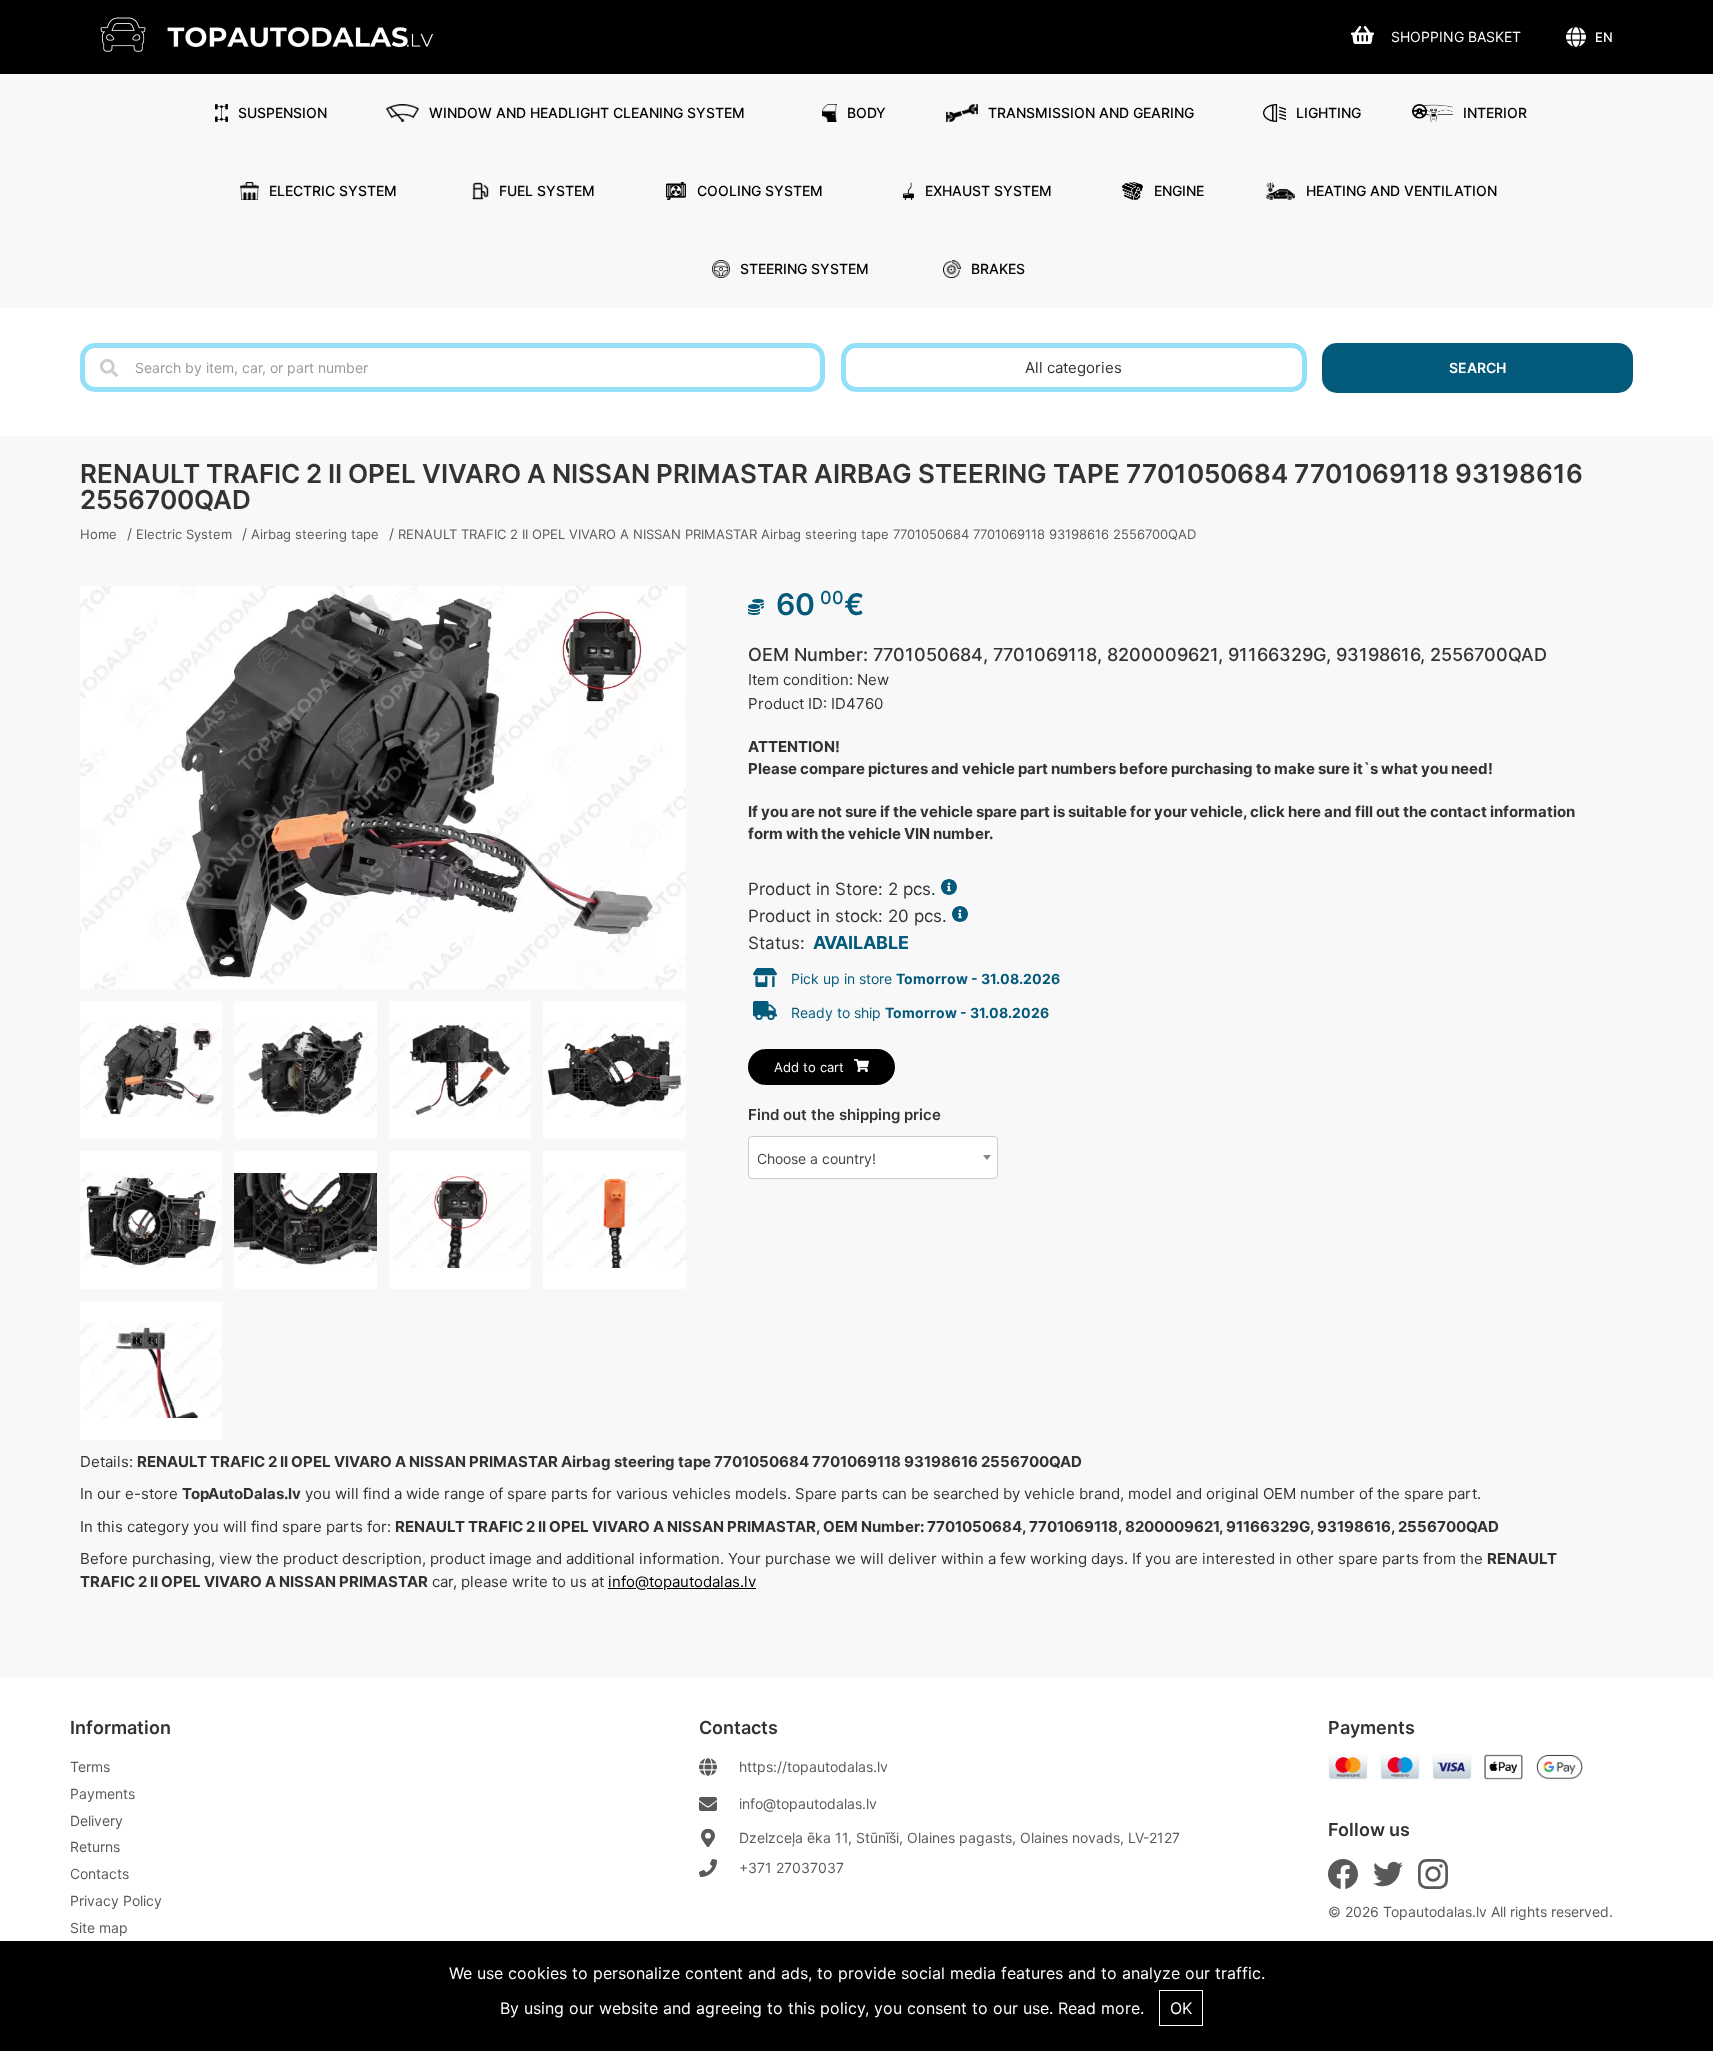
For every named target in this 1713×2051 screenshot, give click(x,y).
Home (98, 534)
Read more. (1101, 2008)
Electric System (333, 190)
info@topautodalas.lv (682, 1581)
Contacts (99, 1873)
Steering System (804, 268)
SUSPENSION (282, 112)
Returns (95, 1846)
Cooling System (760, 190)
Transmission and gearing (1091, 112)
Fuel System (547, 190)
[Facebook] (1343, 1874)
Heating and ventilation (1401, 190)
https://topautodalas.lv (813, 1766)
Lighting (1328, 112)
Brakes (998, 268)
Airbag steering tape (315, 534)
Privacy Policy (116, 1900)
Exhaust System (988, 190)
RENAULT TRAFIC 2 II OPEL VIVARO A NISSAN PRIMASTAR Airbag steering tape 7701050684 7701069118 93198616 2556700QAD (797, 534)
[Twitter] (1388, 1874)
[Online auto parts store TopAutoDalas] (281, 34)
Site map (99, 1927)
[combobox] (873, 1157)
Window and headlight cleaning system (587, 112)
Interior (1495, 112)
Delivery (96, 1820)
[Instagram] (1433, 1874)
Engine (1179, 190)
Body (866, 112)
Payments (102, 1793)
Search (1477, 367)
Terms (90, 1766)
